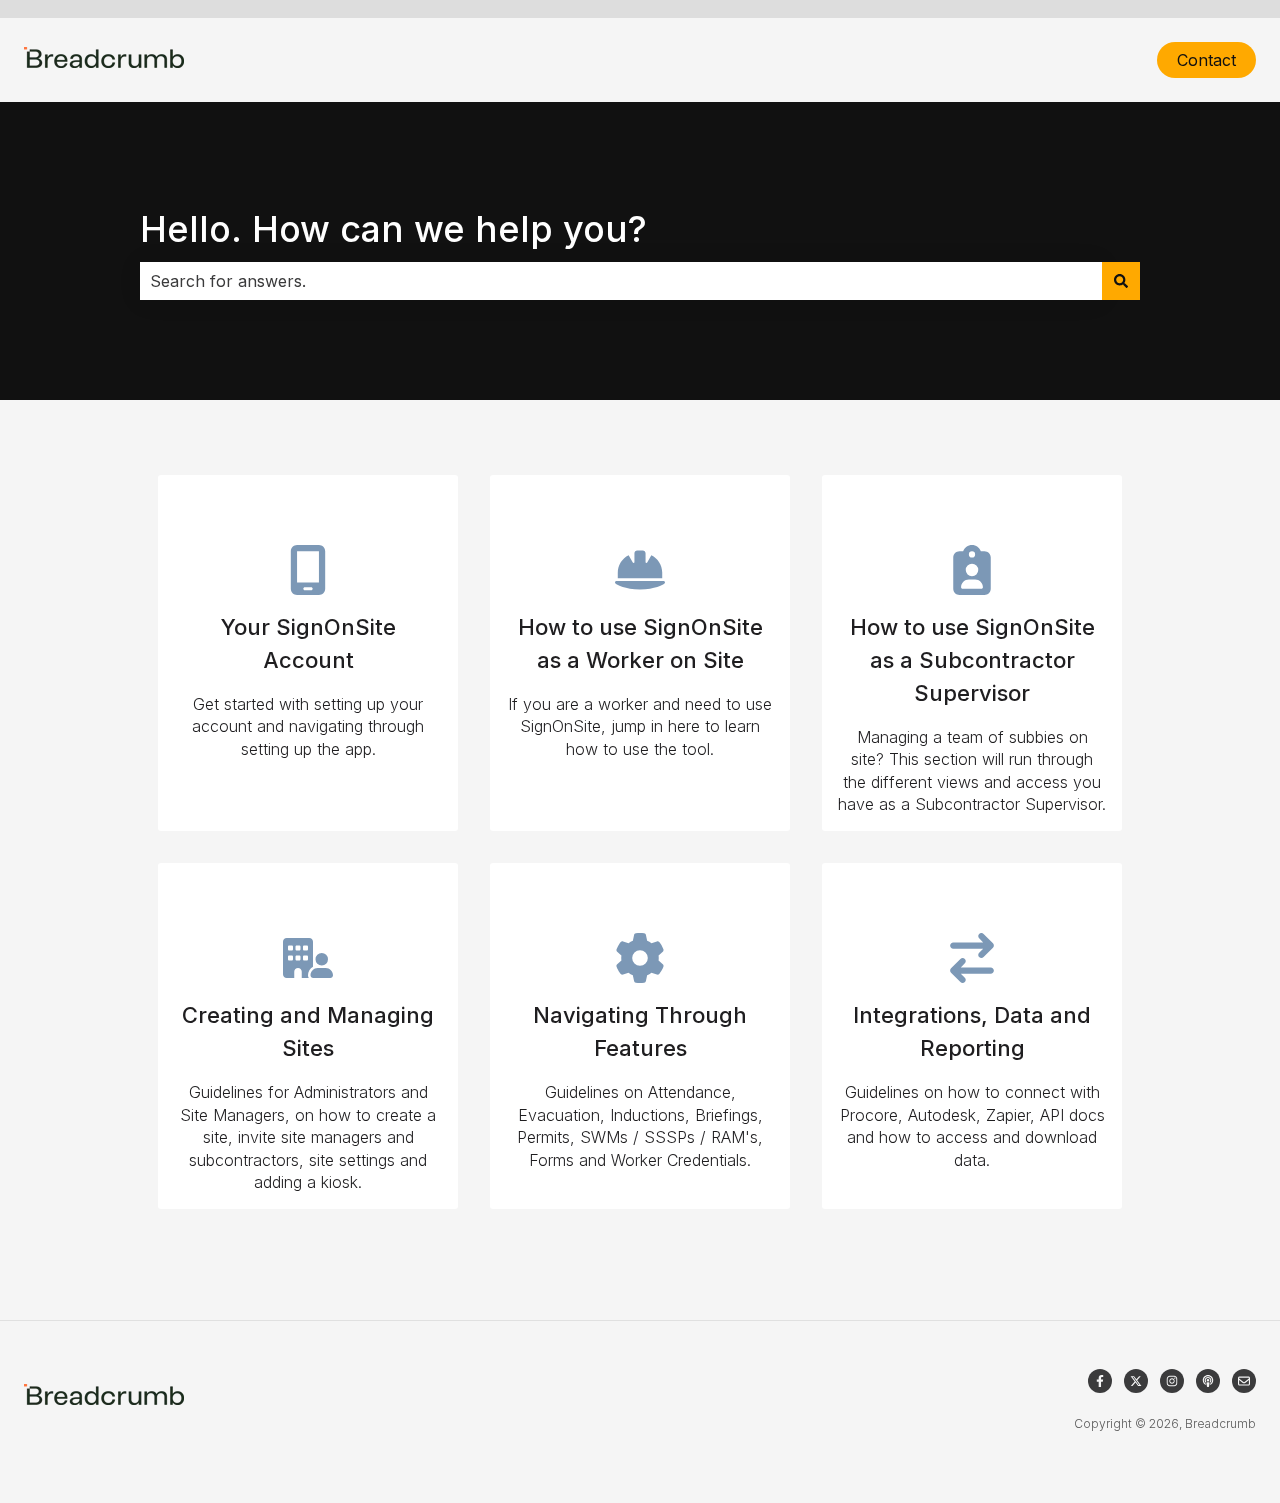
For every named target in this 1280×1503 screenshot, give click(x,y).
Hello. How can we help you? (393, 229)
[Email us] (1244, 1381)
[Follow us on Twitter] (1136, 1381)
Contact (1206, 60)
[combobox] (621, 281)
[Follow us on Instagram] (1172, 1381)
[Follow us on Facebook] (1100, 1381)
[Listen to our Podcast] (1208, 1381)
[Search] (1121, 281)
